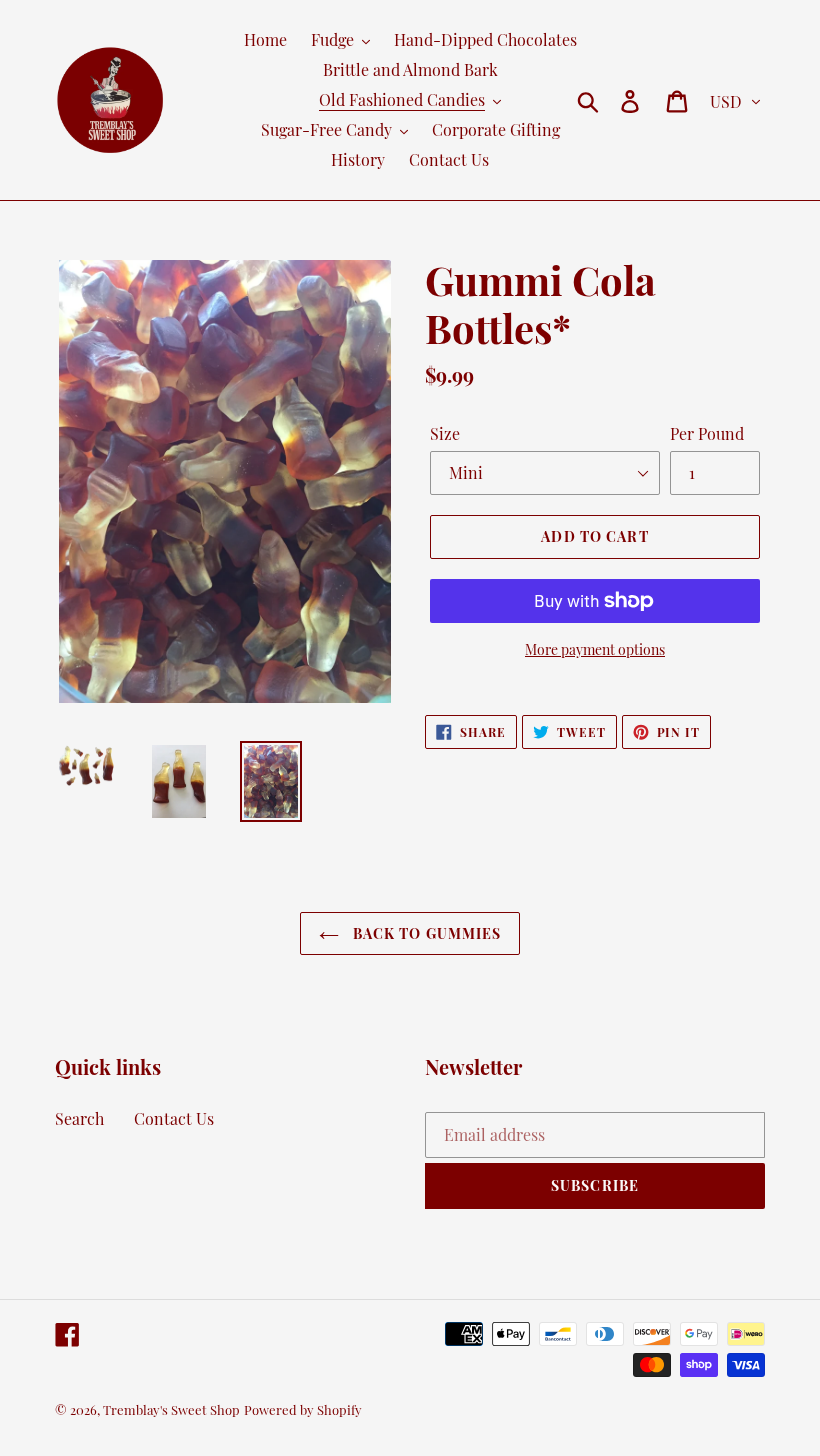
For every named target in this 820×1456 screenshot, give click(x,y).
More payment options (595, 649)
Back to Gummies (425, 933)
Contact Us (174, 1118)
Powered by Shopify (303, 1409)
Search (79, 1118)
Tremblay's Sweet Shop (171, 1409)
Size (445, 433)
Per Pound (707, 433)
